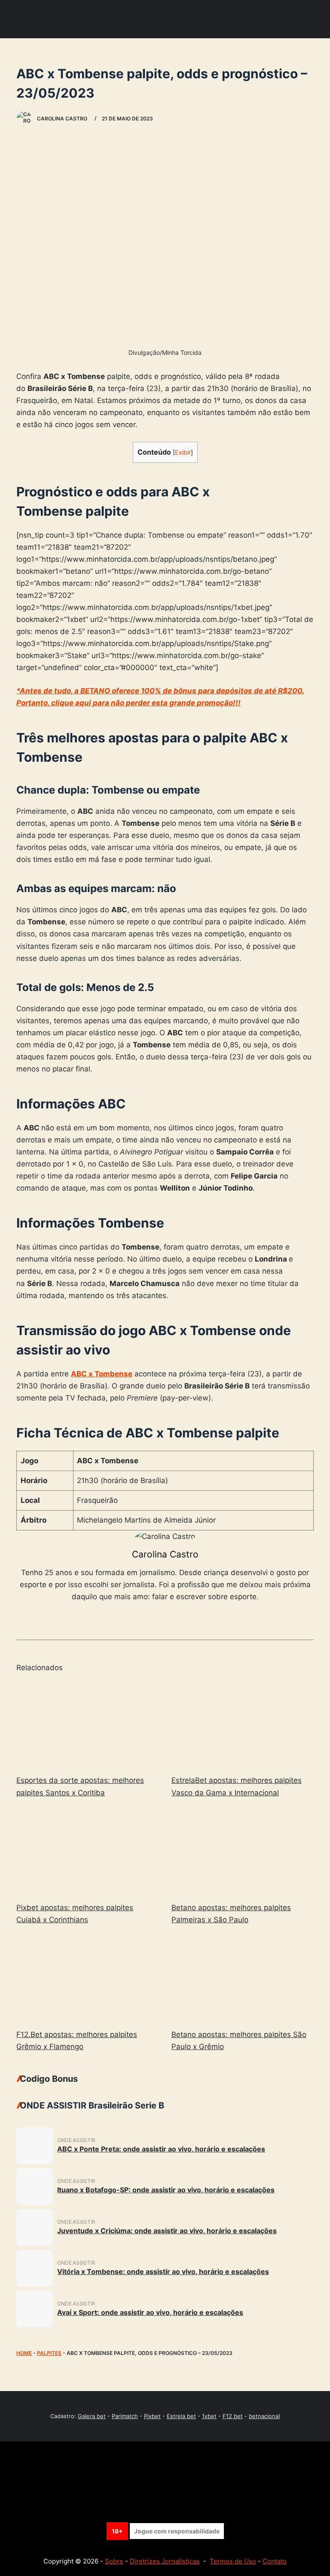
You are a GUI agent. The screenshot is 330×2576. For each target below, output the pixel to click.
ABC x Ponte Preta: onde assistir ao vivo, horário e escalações (161, 2149)
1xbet (209, 2416)
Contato (275, 2561)
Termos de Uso (233, 2561)
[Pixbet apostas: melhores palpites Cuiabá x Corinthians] (87, 1852)
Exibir (183, 452)
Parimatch (125, 2416)
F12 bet (233, 2416)
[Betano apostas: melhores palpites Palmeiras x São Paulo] (243, 1852)
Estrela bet (181, 2416)
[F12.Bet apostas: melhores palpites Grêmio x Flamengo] (87, 1979)
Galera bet (92, 2416)
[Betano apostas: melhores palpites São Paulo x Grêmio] (243, 1979)
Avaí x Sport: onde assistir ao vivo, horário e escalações (150, 2312)
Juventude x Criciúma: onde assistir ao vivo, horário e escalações (167, 2231)
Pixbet (152, 2416)
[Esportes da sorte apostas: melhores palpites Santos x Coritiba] (87, 1724)
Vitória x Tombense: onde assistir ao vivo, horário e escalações (163, 2271)
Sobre (114, 2561)
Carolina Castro (165, 1554)
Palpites (49, 2353)
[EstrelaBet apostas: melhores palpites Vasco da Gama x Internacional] (243, 1724)
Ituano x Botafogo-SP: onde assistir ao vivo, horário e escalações (166, 2190)
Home (24, 2353)
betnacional (264, 2416)
